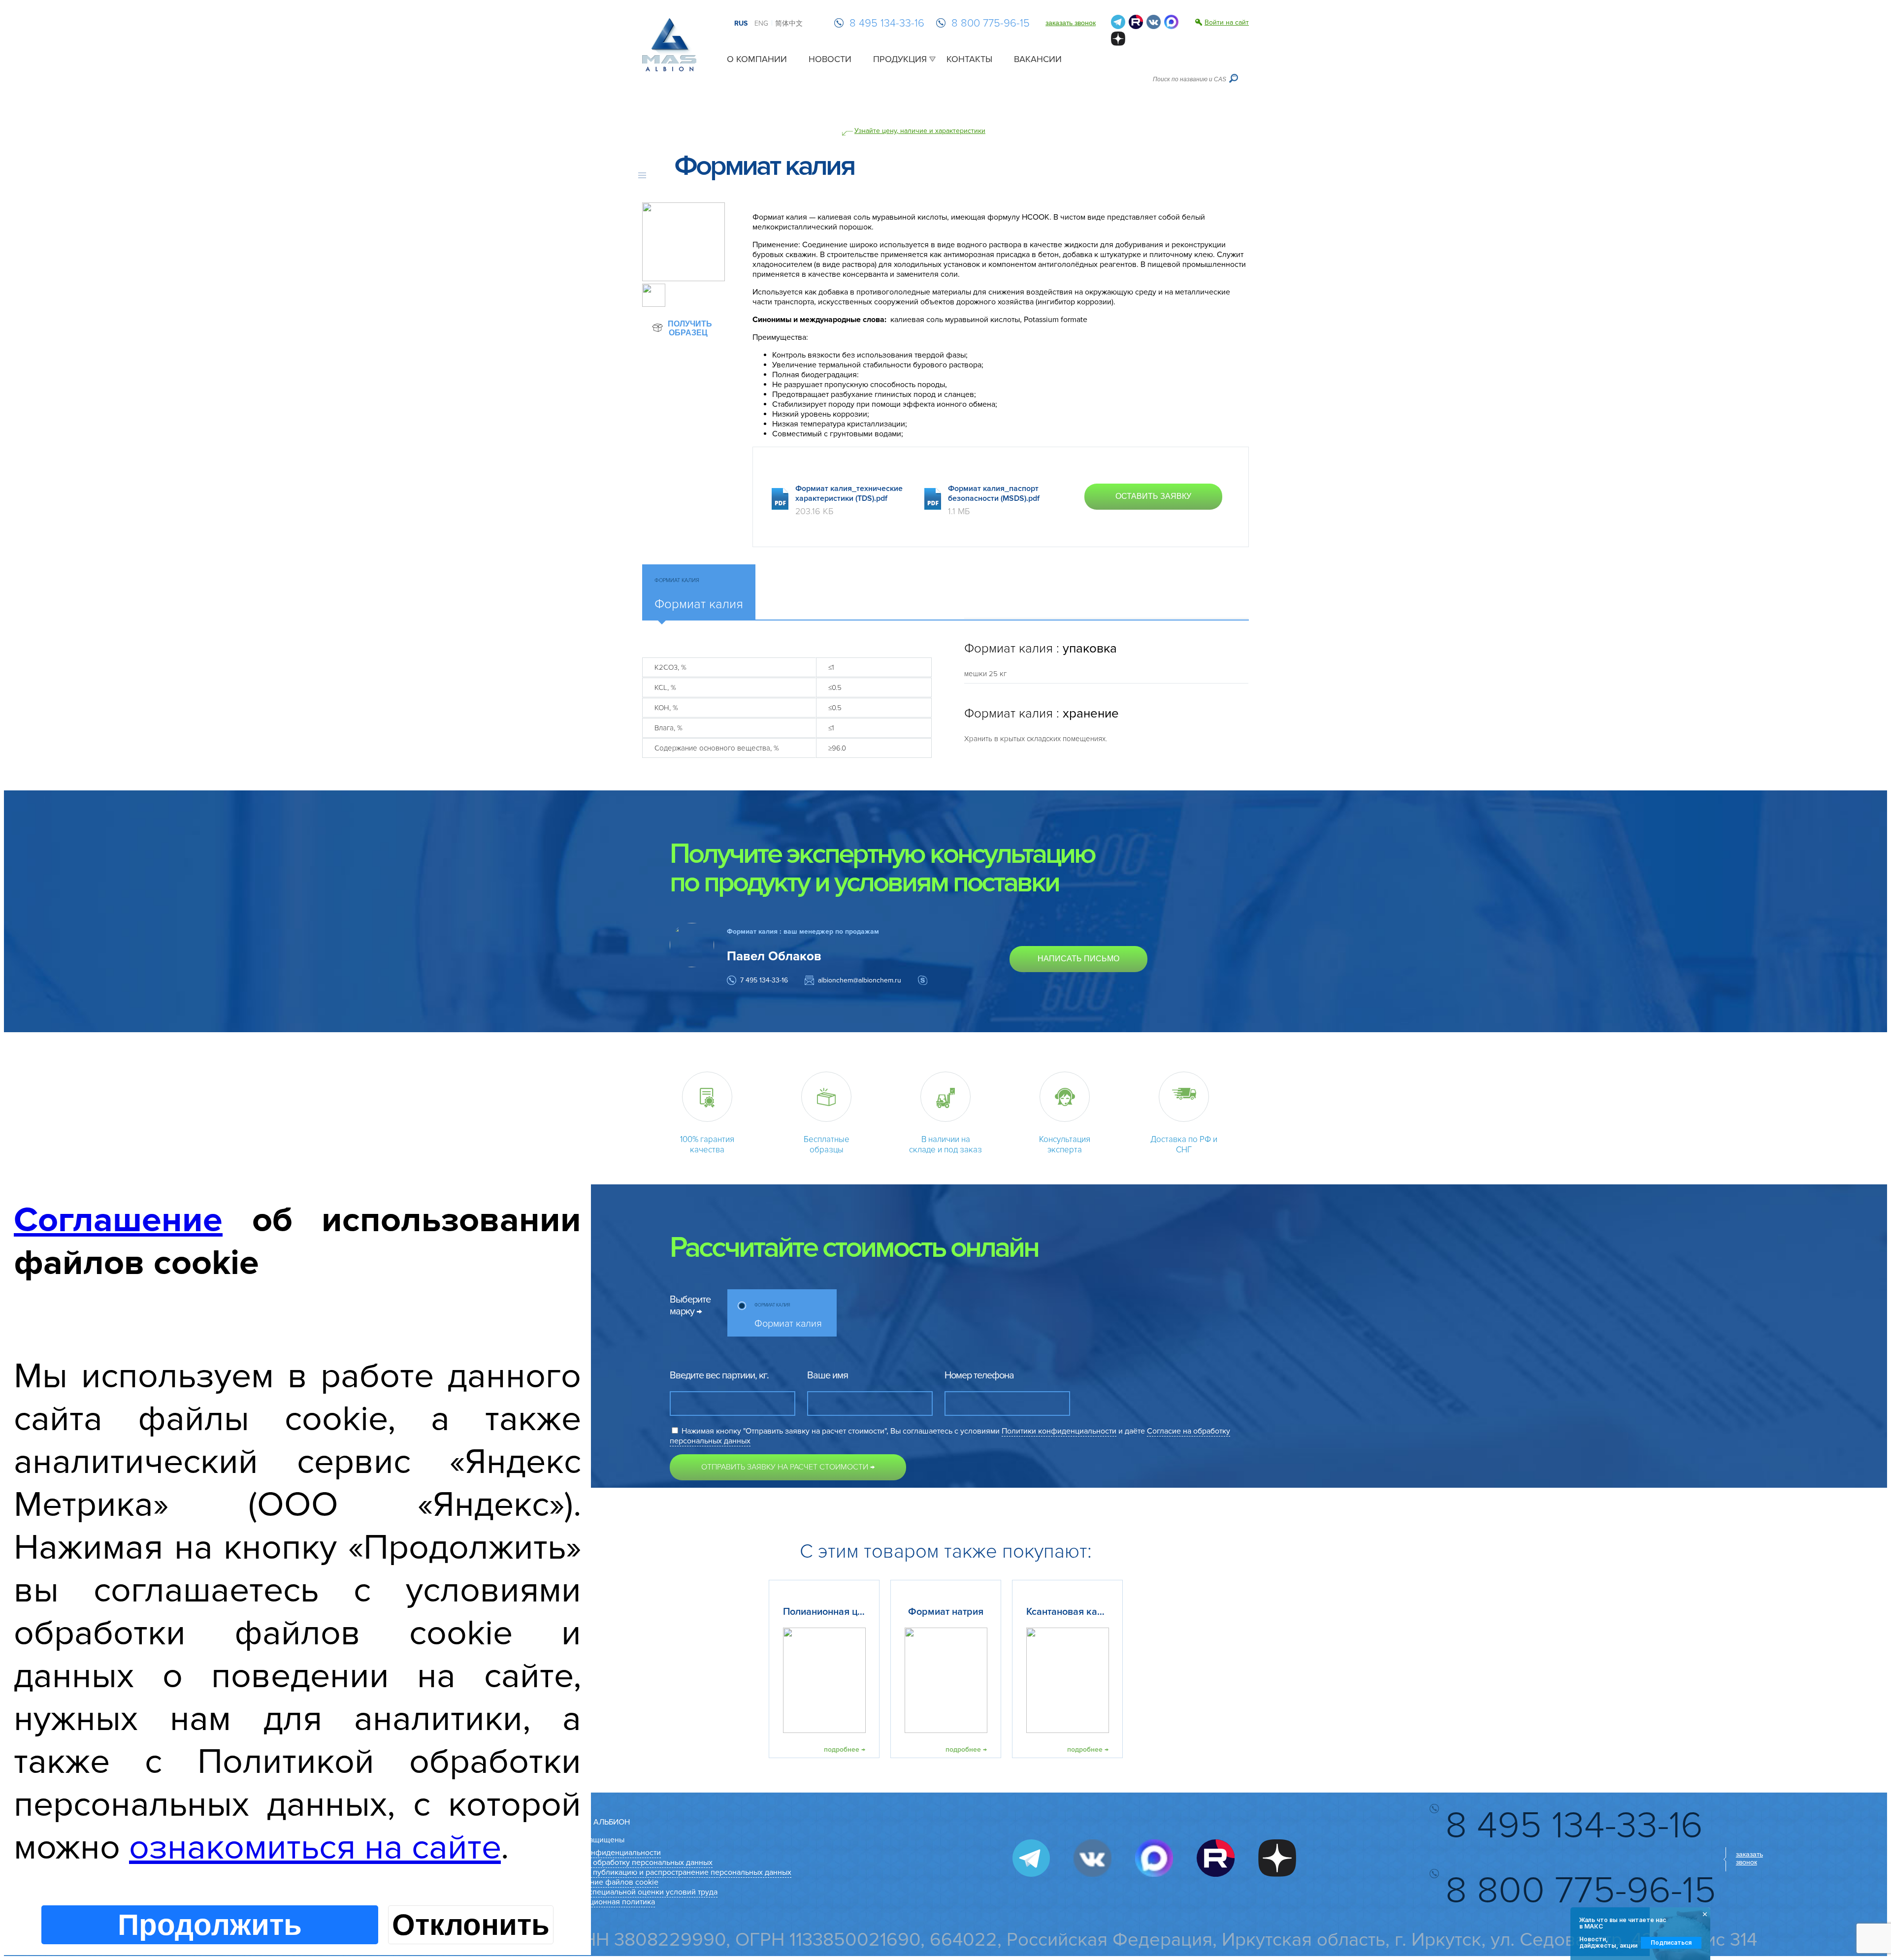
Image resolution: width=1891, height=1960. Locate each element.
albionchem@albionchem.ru (860, 980)
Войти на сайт (1227, 22)
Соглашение (118, 1220)
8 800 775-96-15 (991, 23)
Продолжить (210, 1925)
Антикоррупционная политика (601, 1902)
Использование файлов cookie (603, 1882)
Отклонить (471, 1925)
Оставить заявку (1153, 496)
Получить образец (689, 328)
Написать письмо (1078, 959)
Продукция (900, 59)
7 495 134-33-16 (764, 980)
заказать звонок (1071, 23)
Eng (761, 23)
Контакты (969, 59)
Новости (830, 59)
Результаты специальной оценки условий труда (632, 1892)
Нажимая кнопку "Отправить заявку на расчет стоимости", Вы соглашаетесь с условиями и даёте (950, 1436)
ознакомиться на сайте (315, 1847)
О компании (757, 59)
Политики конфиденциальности (1059, 1431)
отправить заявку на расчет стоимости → (788, 1467)
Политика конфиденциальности (604, 1853)
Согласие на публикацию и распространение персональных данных (669, 1872)
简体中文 (789, 23)
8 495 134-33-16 (887, 23)
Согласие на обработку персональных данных (630, 1862)
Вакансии (1038, 59)
